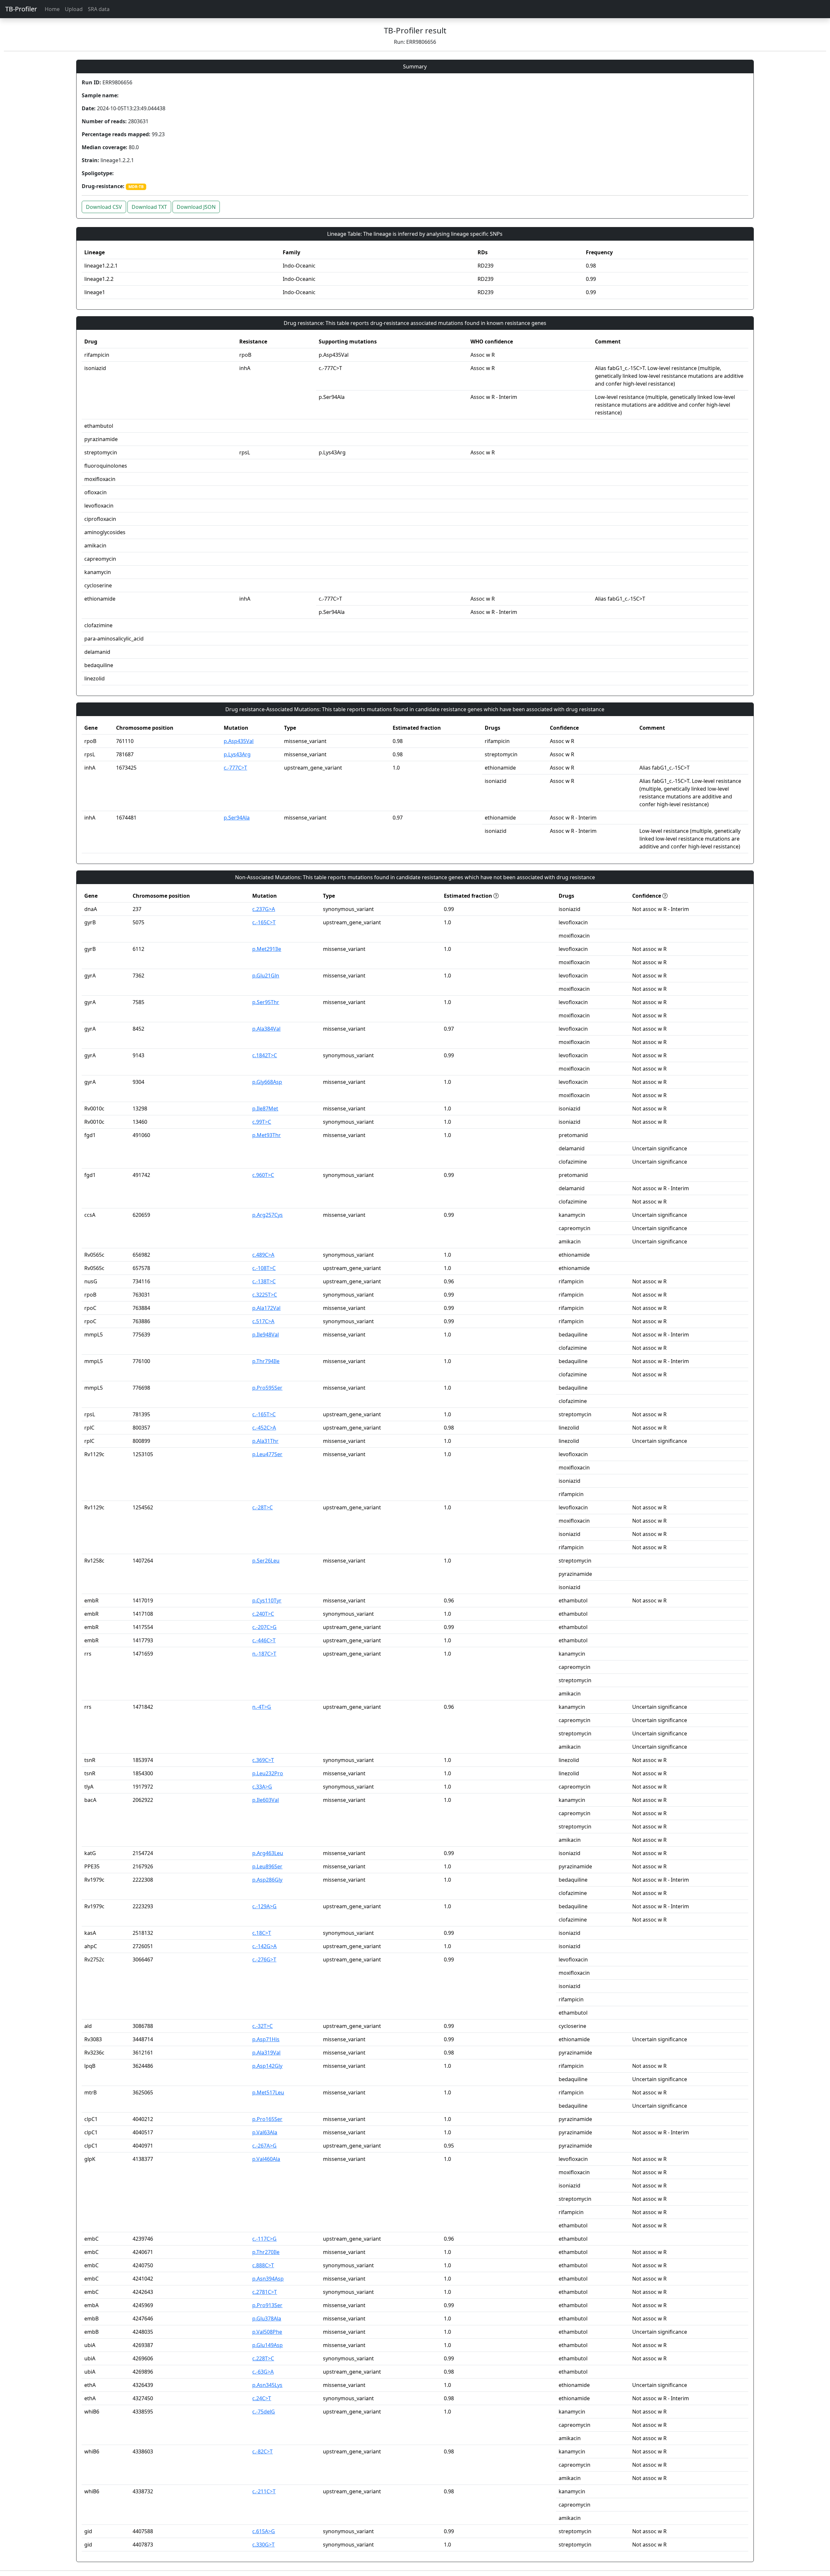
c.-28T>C (262, 1507)
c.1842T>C (265, 1055)
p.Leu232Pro (268, 1773)
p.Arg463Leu (268, 1853)
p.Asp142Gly (267, 2066)
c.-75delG (264, 2412)
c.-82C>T (262, 2451)
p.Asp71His (266, 2039)
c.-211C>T (264, 2491)
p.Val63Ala (265, 2132)
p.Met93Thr (267, 1135)
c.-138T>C (264, 1281)
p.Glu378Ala (267, 2318)
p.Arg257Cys (267, 1215)
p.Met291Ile (267, 949)
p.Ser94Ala (237, 818)
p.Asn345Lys (267, 2385)
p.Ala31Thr (265, 1441)
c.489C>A (263, 1255)
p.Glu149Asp (267, 2345)
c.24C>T (262, 2398)
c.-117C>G (264, 2239)
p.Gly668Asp (267, 1082)
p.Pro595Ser (267, 1388)
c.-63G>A (263, 2372)
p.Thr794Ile (266, 1361)
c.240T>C (263, 1614)
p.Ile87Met (265, 1108)
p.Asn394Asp (268, 2279)
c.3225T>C (265, 1295)
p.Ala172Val (266, 1308)
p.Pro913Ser (267, 2305)
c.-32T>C (262, 2026)
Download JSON (196, 207)
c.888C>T (263, 2265)
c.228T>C (263, 2358)
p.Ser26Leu (266, 1561)
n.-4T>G (262, 1707)
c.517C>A (263, 1321)
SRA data (99, 9)
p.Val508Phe (267, 2332)
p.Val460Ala (266, 2159)
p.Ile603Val (266, 1800)
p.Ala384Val (266, 1029)
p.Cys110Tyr (267, 1600)
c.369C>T (263, 1760)
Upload (74, 9)
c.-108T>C (264, 1268)
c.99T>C (262, 1122)
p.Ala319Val (266, 2053)
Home (52, 9)
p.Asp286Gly (267, 1880)
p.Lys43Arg (237, 754)
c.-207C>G (264, 1627)
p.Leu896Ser (267, 1866)
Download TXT (149, 207)
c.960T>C (263, 1175)
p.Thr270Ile (266, 2252)
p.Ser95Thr (266, 1002)
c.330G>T (263, 2545)
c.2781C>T (265, 2292)
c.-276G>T (264, 1959)
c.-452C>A (264, 1428)
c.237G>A (264, 909)
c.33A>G (262, 1787)
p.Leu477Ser (267, 1454)
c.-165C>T (264, 922)
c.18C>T (262, 1933)
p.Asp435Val (239, 741)
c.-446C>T (264, 1640)
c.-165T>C (264, 1414)
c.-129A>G (264, 1906)
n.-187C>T (264, 1654)
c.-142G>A (264, 1946)
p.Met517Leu (268, 2092)
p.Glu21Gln (266, 976)
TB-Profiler (21, 9)
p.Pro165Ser (267, 2119)
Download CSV (104, 207)
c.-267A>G (264, 2146)
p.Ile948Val (266, 1335)
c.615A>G (264, 2531)
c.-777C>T (235, 768)
